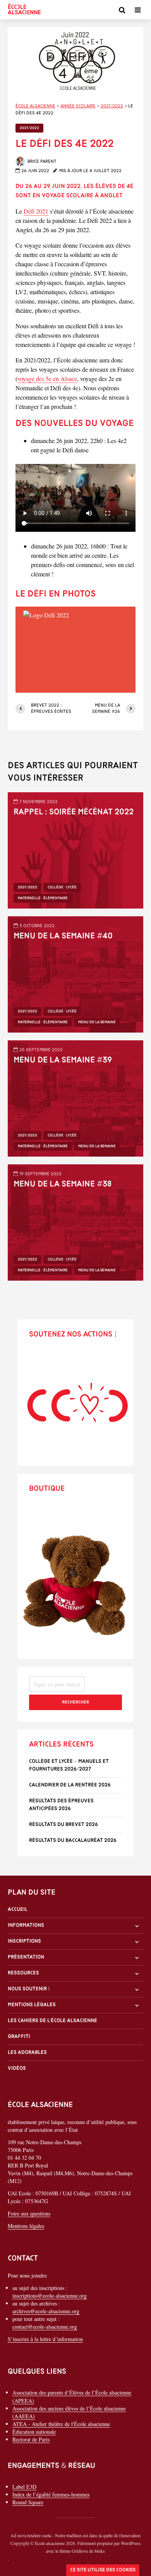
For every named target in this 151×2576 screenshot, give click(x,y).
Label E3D (24, 2487)
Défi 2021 (36, 211)
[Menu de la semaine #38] (75, 1222)
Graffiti (19, 2037)
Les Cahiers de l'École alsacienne (52, 2021)
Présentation (26, 1957)
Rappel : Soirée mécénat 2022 (74, 812)
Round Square (28, 2502)
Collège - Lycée (62, 887)
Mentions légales (32, 2005)
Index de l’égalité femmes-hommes (51, 2494)
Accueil (18, 1910)
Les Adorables (27, 2053)
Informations (26, 1925)
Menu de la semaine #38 (63, 1184)
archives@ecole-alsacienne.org (46, 2311)
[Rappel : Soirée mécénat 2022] (75, 849)
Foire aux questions (29, 2214)
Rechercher (75, 1702)
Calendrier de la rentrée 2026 (70, 1785)
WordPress (131, 2543)
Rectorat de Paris (31, 2439)
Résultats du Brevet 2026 (63, 1825)
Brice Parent (41, 162)
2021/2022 (29, 128)
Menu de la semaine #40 (63, 936)
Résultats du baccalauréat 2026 (73, 1841)
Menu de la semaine (97, 1022)
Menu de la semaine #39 (63, 1060)
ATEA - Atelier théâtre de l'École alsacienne (61, 2424)
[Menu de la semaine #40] (75, 973)
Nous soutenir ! (29, 1989)
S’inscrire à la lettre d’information (45, 2339)
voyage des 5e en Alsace (47, 378)
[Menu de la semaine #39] (75, 1097)
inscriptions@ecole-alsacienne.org (50, 2296)
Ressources (23, 1973)
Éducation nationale (34, 2432)
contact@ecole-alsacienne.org (45, 2327)
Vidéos (17, 2069)
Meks (100, 2551)
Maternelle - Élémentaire (43, 898)
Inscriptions (24, 1941)
